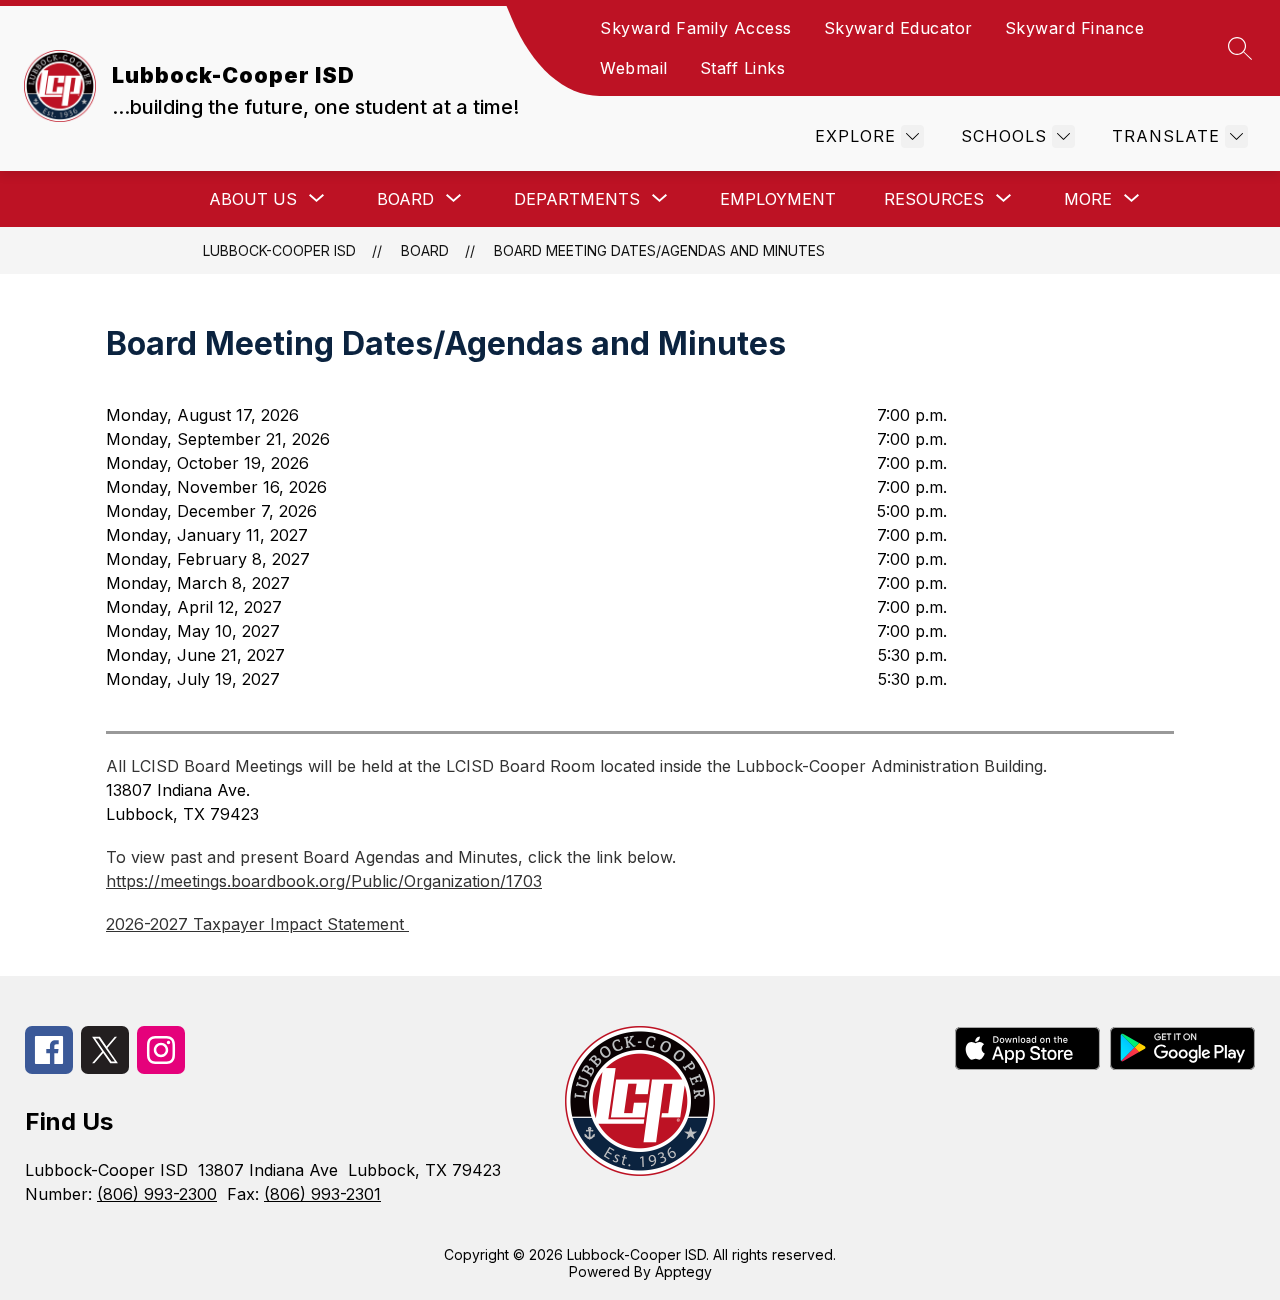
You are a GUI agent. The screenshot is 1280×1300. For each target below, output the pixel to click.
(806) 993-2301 (322, 1194)
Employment (778, 199)
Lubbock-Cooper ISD (279, 250)
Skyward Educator (898, 28)
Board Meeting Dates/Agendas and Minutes (659, 250)
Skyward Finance (1075, 28)
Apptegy (683, 1271)
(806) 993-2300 (157, 1194)
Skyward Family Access (696, 28)
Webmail (634, 68)
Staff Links (743, 68)
